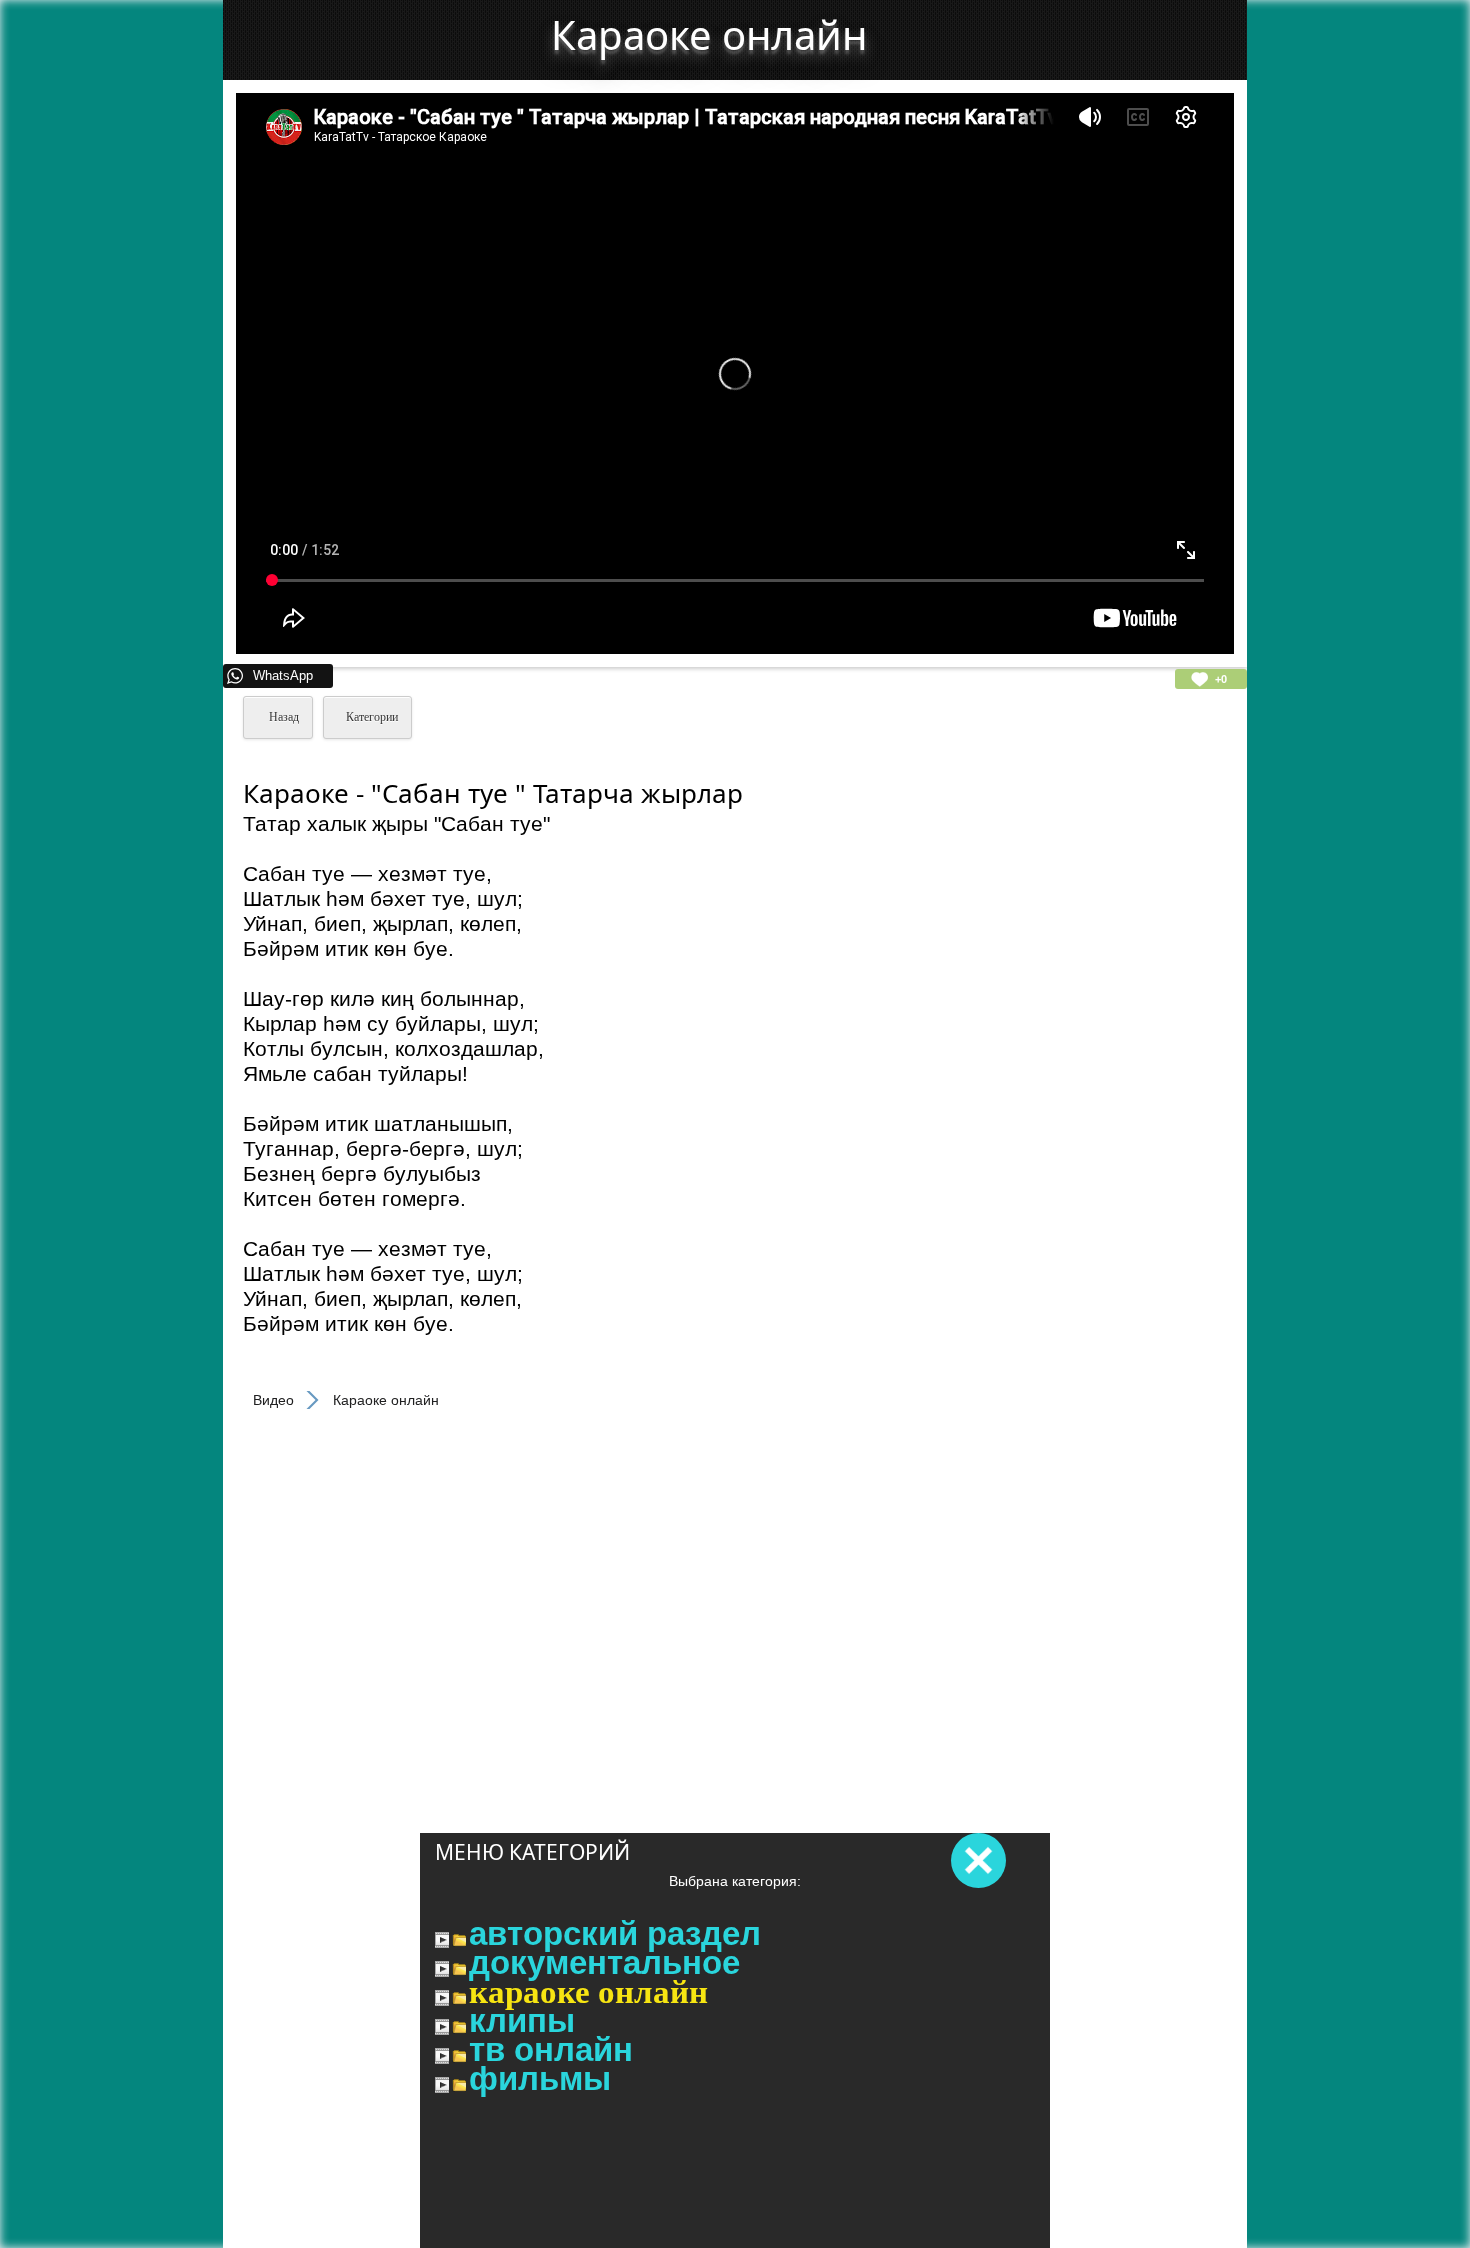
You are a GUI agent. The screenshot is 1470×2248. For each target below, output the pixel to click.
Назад (282, 717)
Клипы (522, 2021)
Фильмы (540, 2079)
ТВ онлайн (551, 2050)
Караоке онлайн (588, 1992)
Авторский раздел (615, 1934)
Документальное (604, 1963)
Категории (372, 717)
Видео (273, 1400)
